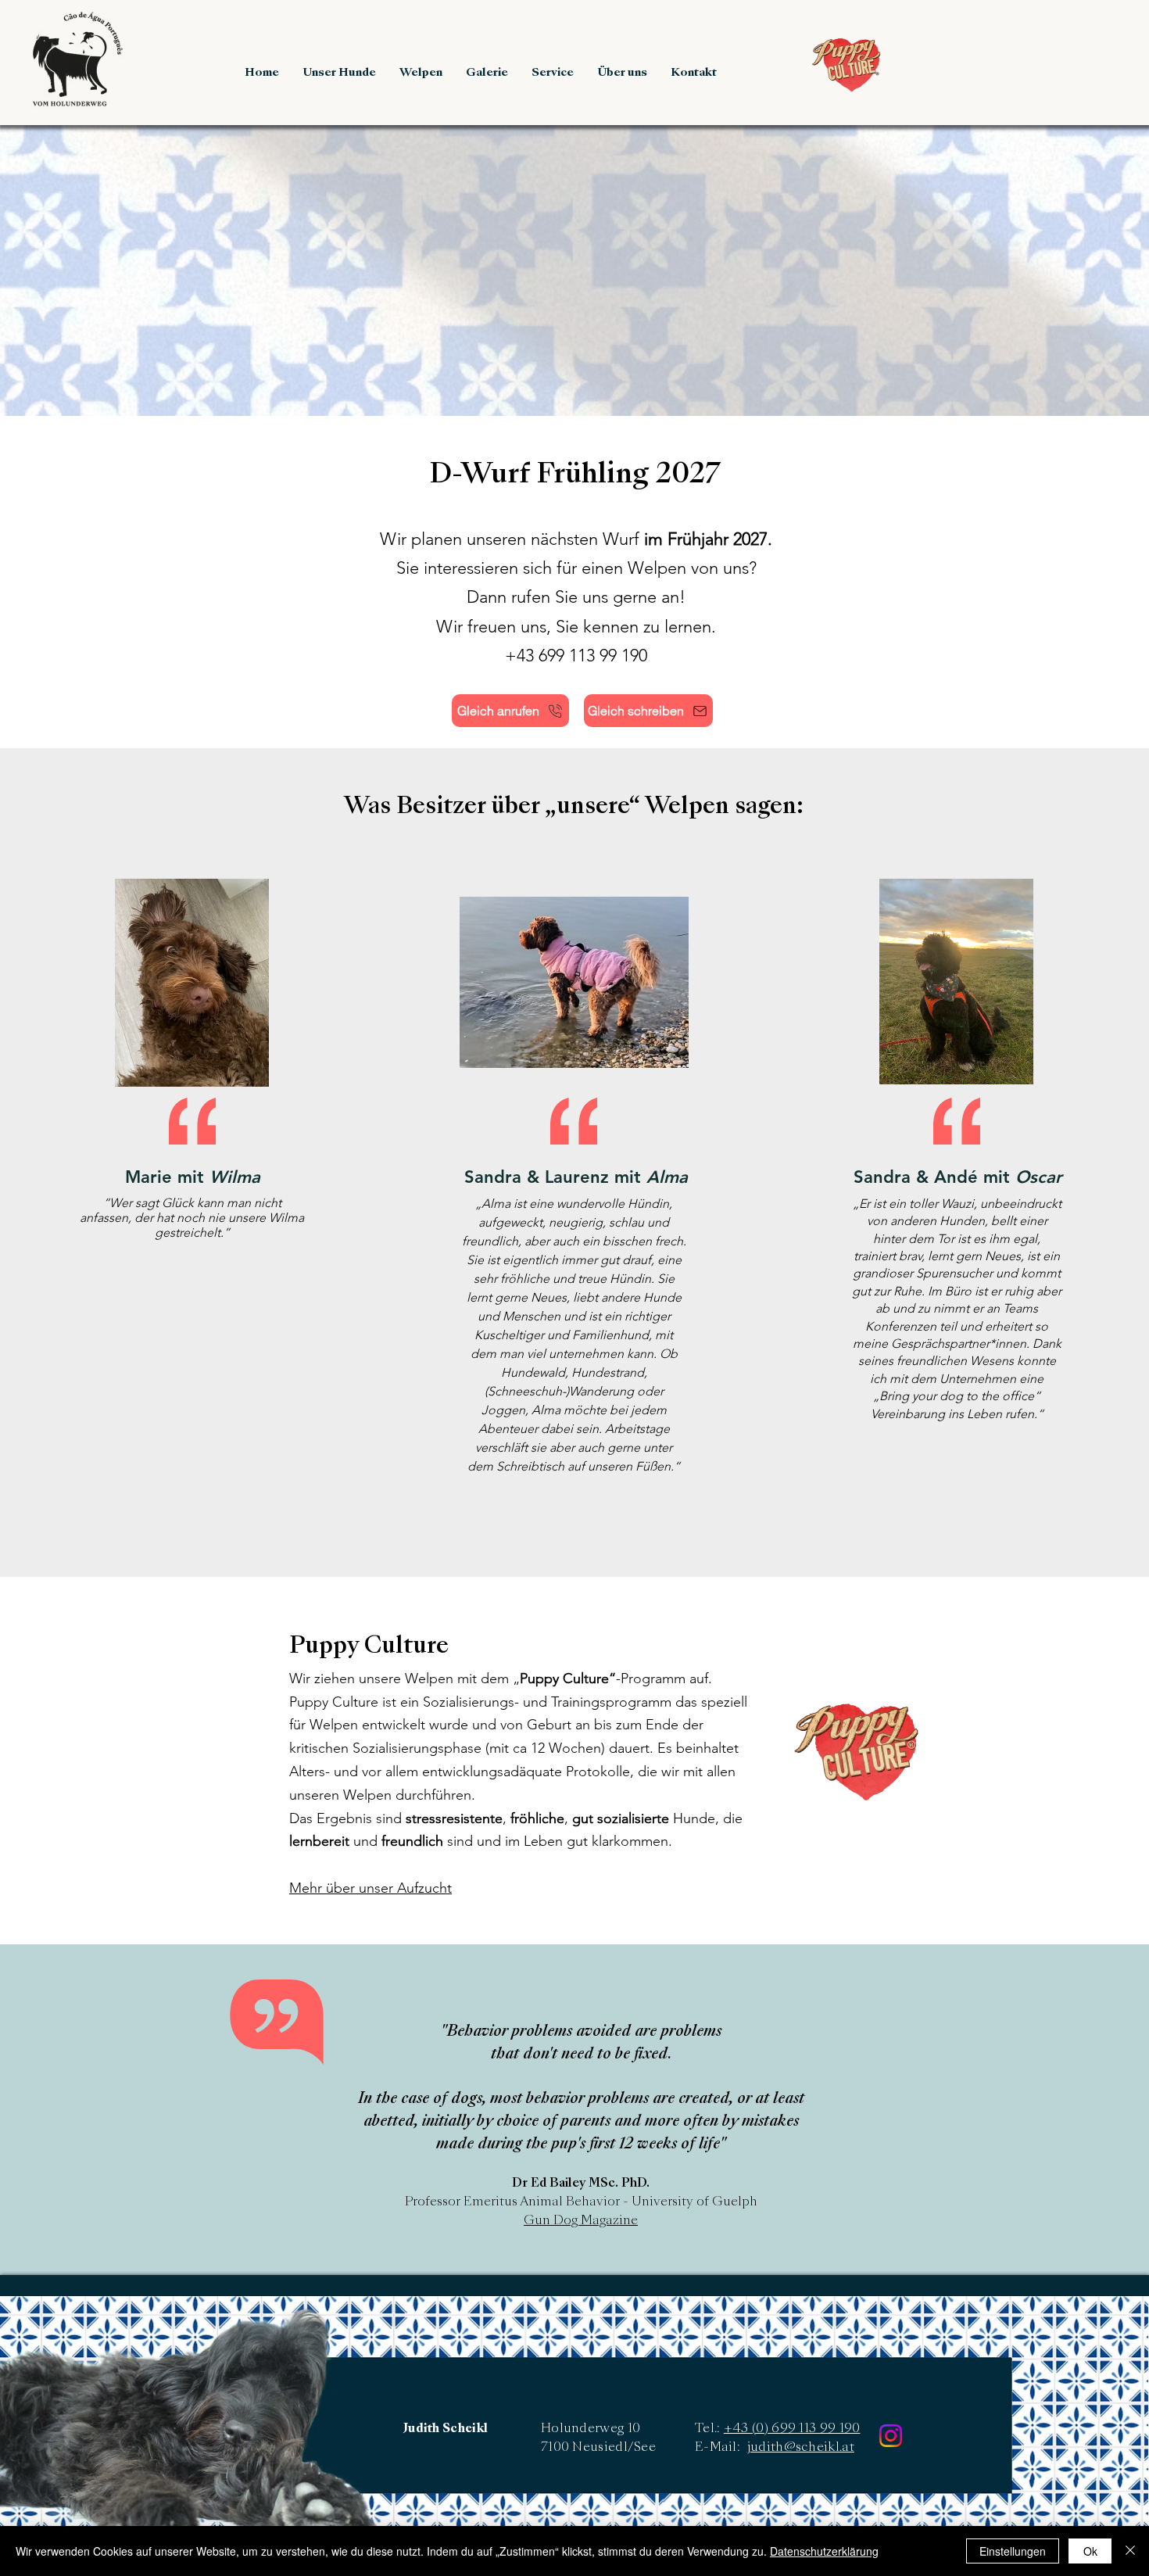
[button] (339, 73)
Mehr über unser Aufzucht (370, 1888)
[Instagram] (891, 2436)
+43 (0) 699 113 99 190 (792, 2429)
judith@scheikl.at (801, 2448)
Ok (1090, 2551)
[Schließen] (1130, 2551)
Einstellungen (1013, 2551)
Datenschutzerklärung (824, 2551)
